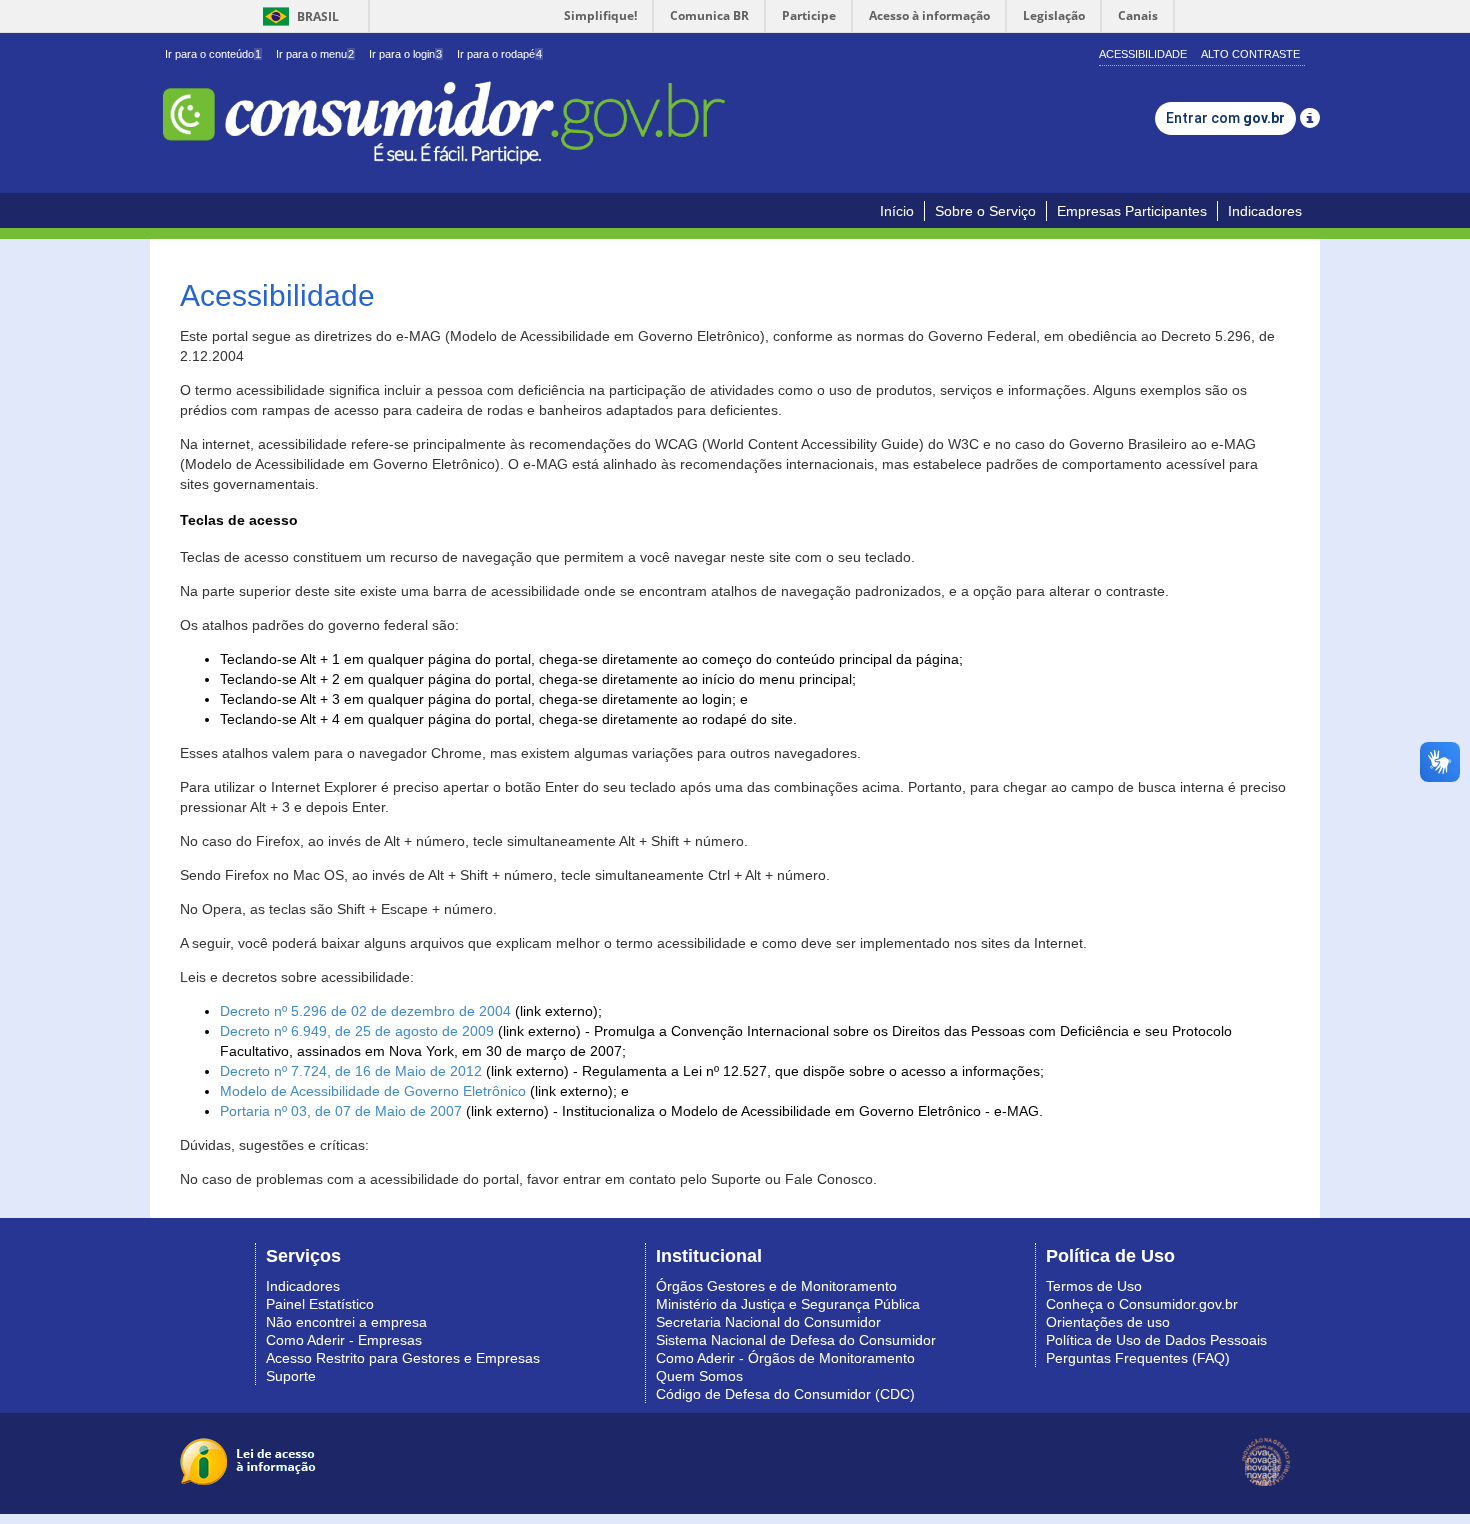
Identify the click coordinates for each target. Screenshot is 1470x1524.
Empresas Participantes (1132, 211)
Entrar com (1225, 118)
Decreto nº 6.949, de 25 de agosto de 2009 (357, 1031)
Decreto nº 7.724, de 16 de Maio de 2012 (351, 1071)
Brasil (297, 16)
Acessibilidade (1143, 54)
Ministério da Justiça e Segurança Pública (788, 1304)
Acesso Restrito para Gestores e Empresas (403, 1358)
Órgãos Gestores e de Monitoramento (776, 1286)
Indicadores (1265, 211)
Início (897, 211)
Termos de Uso (1094, 1286)
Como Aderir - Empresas (344, 1340)
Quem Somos (699, 1376)
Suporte (291, 1376)
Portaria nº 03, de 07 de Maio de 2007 (341, 1111)
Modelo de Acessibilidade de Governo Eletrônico (373, 1091)
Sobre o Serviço (985, 211)
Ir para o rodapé (499, 54)
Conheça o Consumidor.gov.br (1142, 1304)
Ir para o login (405, 54)
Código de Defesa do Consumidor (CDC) (785, 1394)
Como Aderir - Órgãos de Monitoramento (785, 1358)
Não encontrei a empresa (346, 1322)
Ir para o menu (315, 54)
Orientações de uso (1108, 1322)
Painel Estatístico (320, 1304)
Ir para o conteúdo (213, 54)
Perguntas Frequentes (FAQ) (1138, 1358)
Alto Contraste (1250, 54)
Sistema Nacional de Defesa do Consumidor (796, 1340)
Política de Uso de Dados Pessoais (1156, 1340)
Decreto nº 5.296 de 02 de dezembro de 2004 (365, 1011)
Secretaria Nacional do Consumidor (768, 1322)
